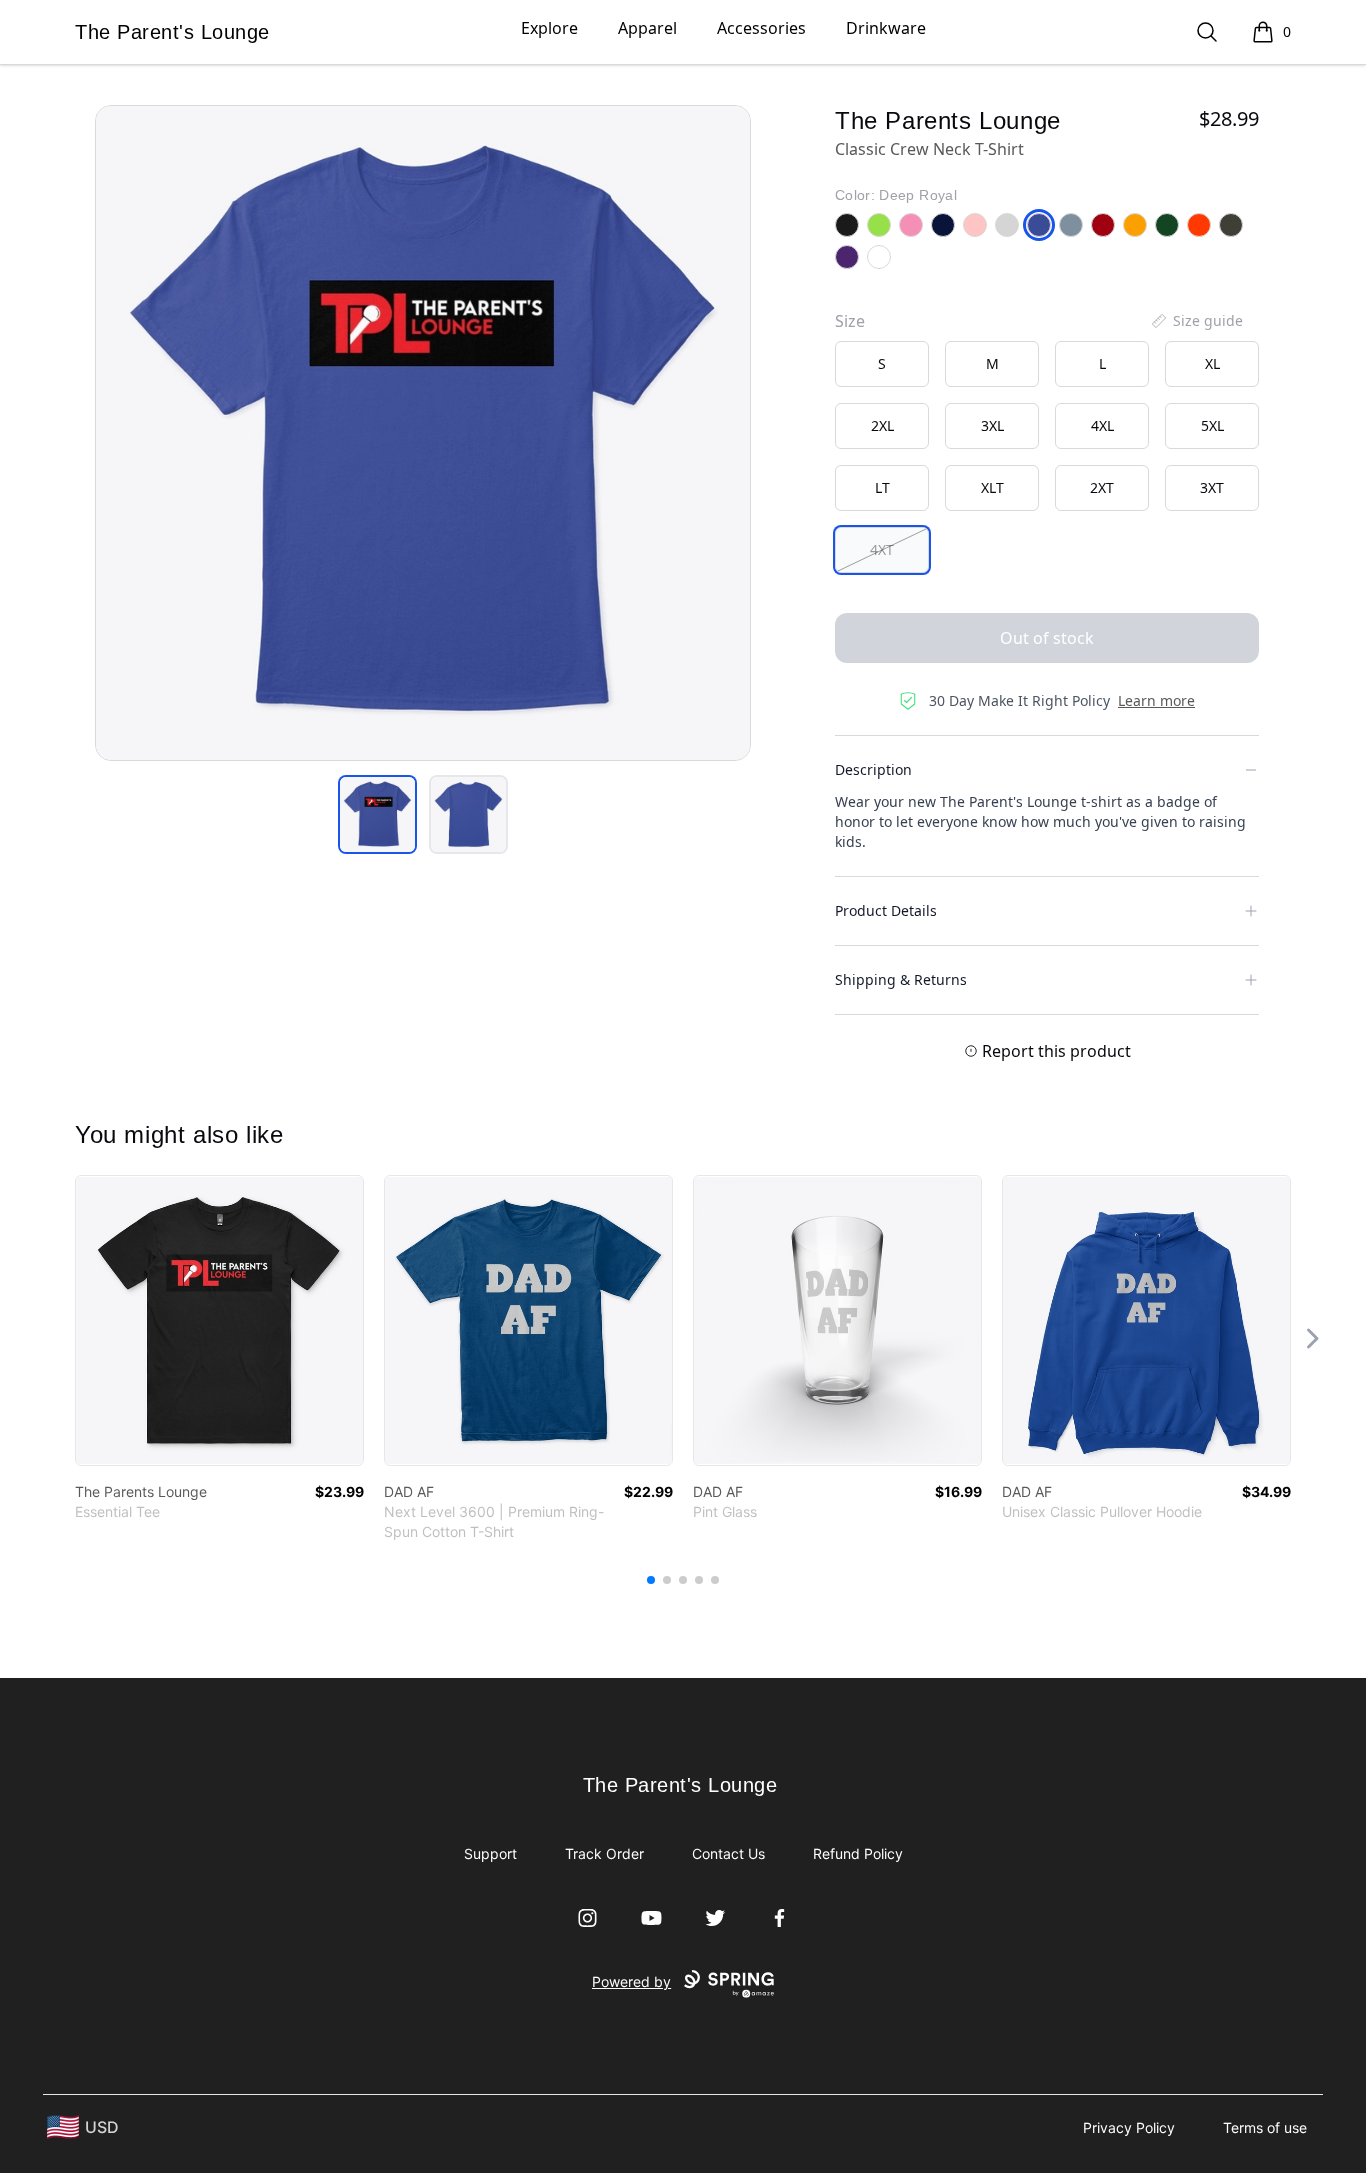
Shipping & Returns (901, 979)
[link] (219, 1320)
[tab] (377, 814)
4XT (882, 549)
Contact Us (728, 1853)
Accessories (761, 28)
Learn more (1156, 700)
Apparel (647, 28)
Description (873, 769)
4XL (1102, 425)
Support (490, 1853)
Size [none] (850, 321)
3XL (992, 425)
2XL (882, 425)
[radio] (882, 364)
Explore (549, 28)
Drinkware (886, 28)
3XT (1212, 487)
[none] (1196, 321)
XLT (992, 487)
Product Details (886, 910)
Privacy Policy (1129, 2127)
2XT (1102, 487)
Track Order (604, 1853)
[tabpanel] (423, 433)
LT (882, 487)
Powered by (631, 1981)
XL (1212, 363)
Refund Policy (858, 1853)
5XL (1212, 425)
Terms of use (1265, 2127)
